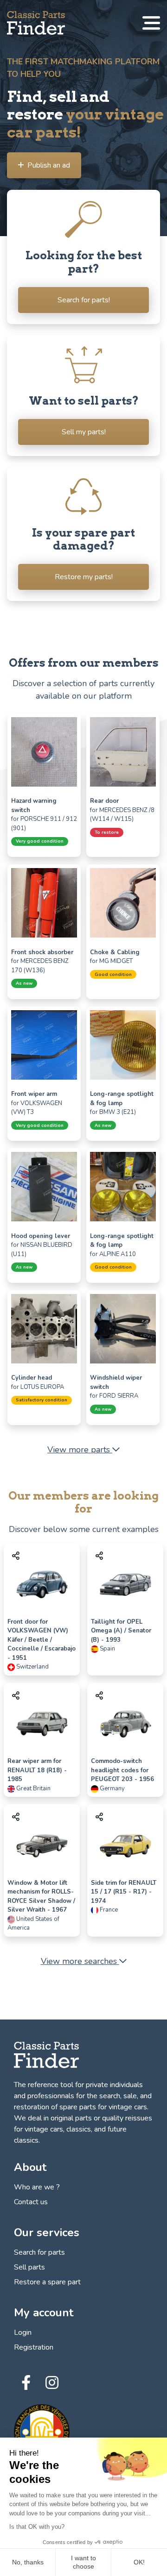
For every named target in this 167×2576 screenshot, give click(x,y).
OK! (139, 2562)
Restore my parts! (84, 577)
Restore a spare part (47, 2282)
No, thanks (28, 2562)
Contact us (31, 2202)
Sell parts (29, 2267)
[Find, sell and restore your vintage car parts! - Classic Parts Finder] (36, 23)
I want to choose (83, 2562)
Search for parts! (84, 300)
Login (23, 2332)
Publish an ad (49, 165)
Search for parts (39, 2252)
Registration (34, 2347)
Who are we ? (37, 2187)
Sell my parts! (84, 432)
